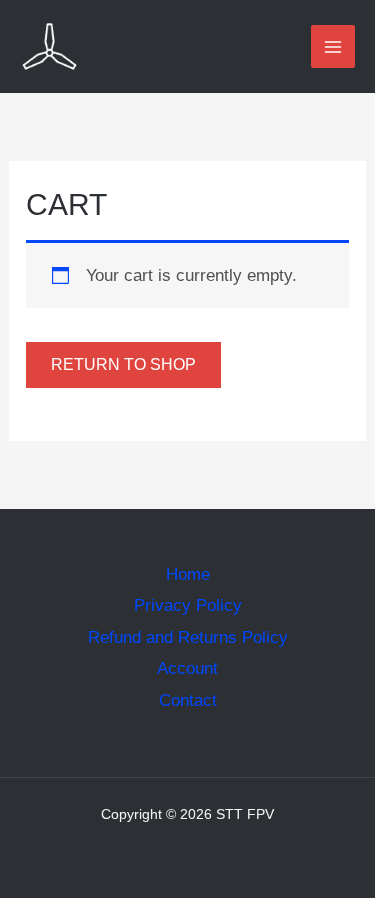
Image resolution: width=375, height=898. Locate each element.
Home (188, 574)
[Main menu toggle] (333, 47)
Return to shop (123, 364)
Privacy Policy (188, 605)
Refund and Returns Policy (188, 637)
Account (187, 668)
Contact (188, 700)
